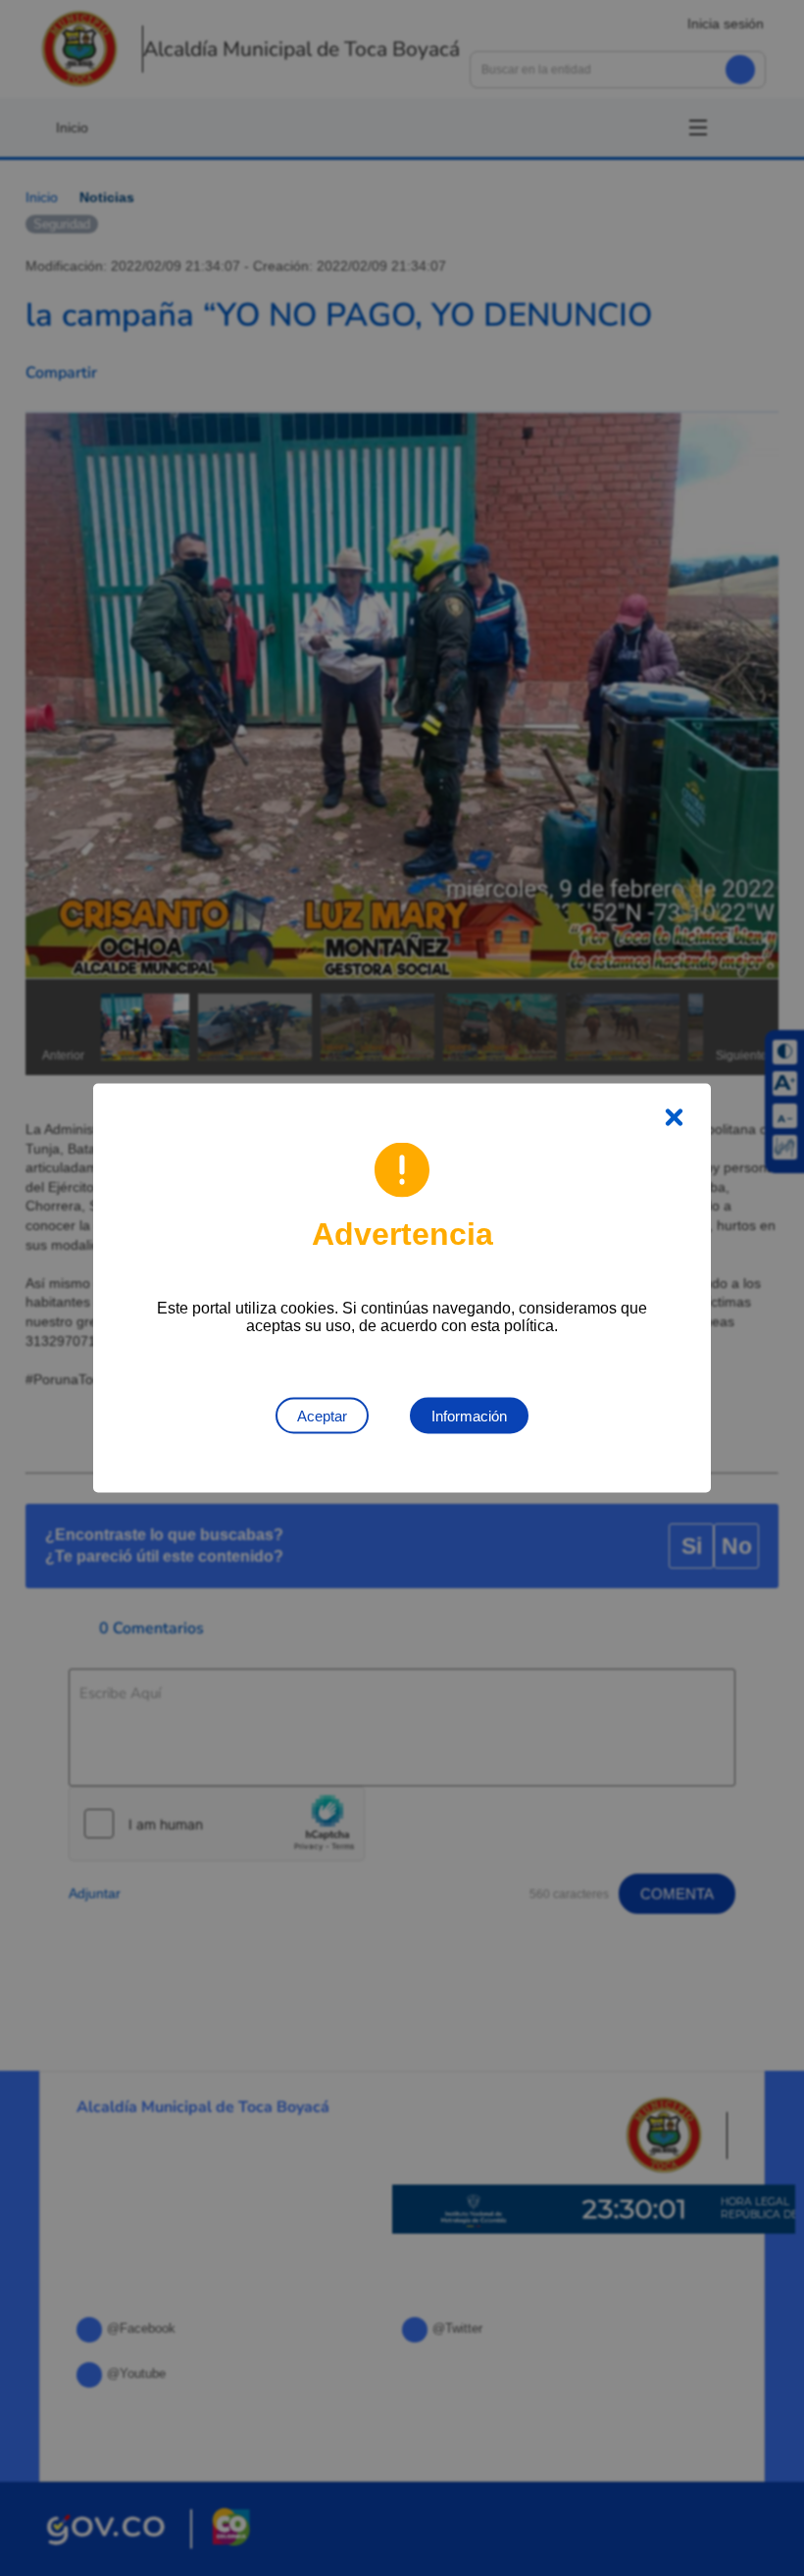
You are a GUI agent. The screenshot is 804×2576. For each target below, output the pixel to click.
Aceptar (322, 1416)
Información (469, 1416)
